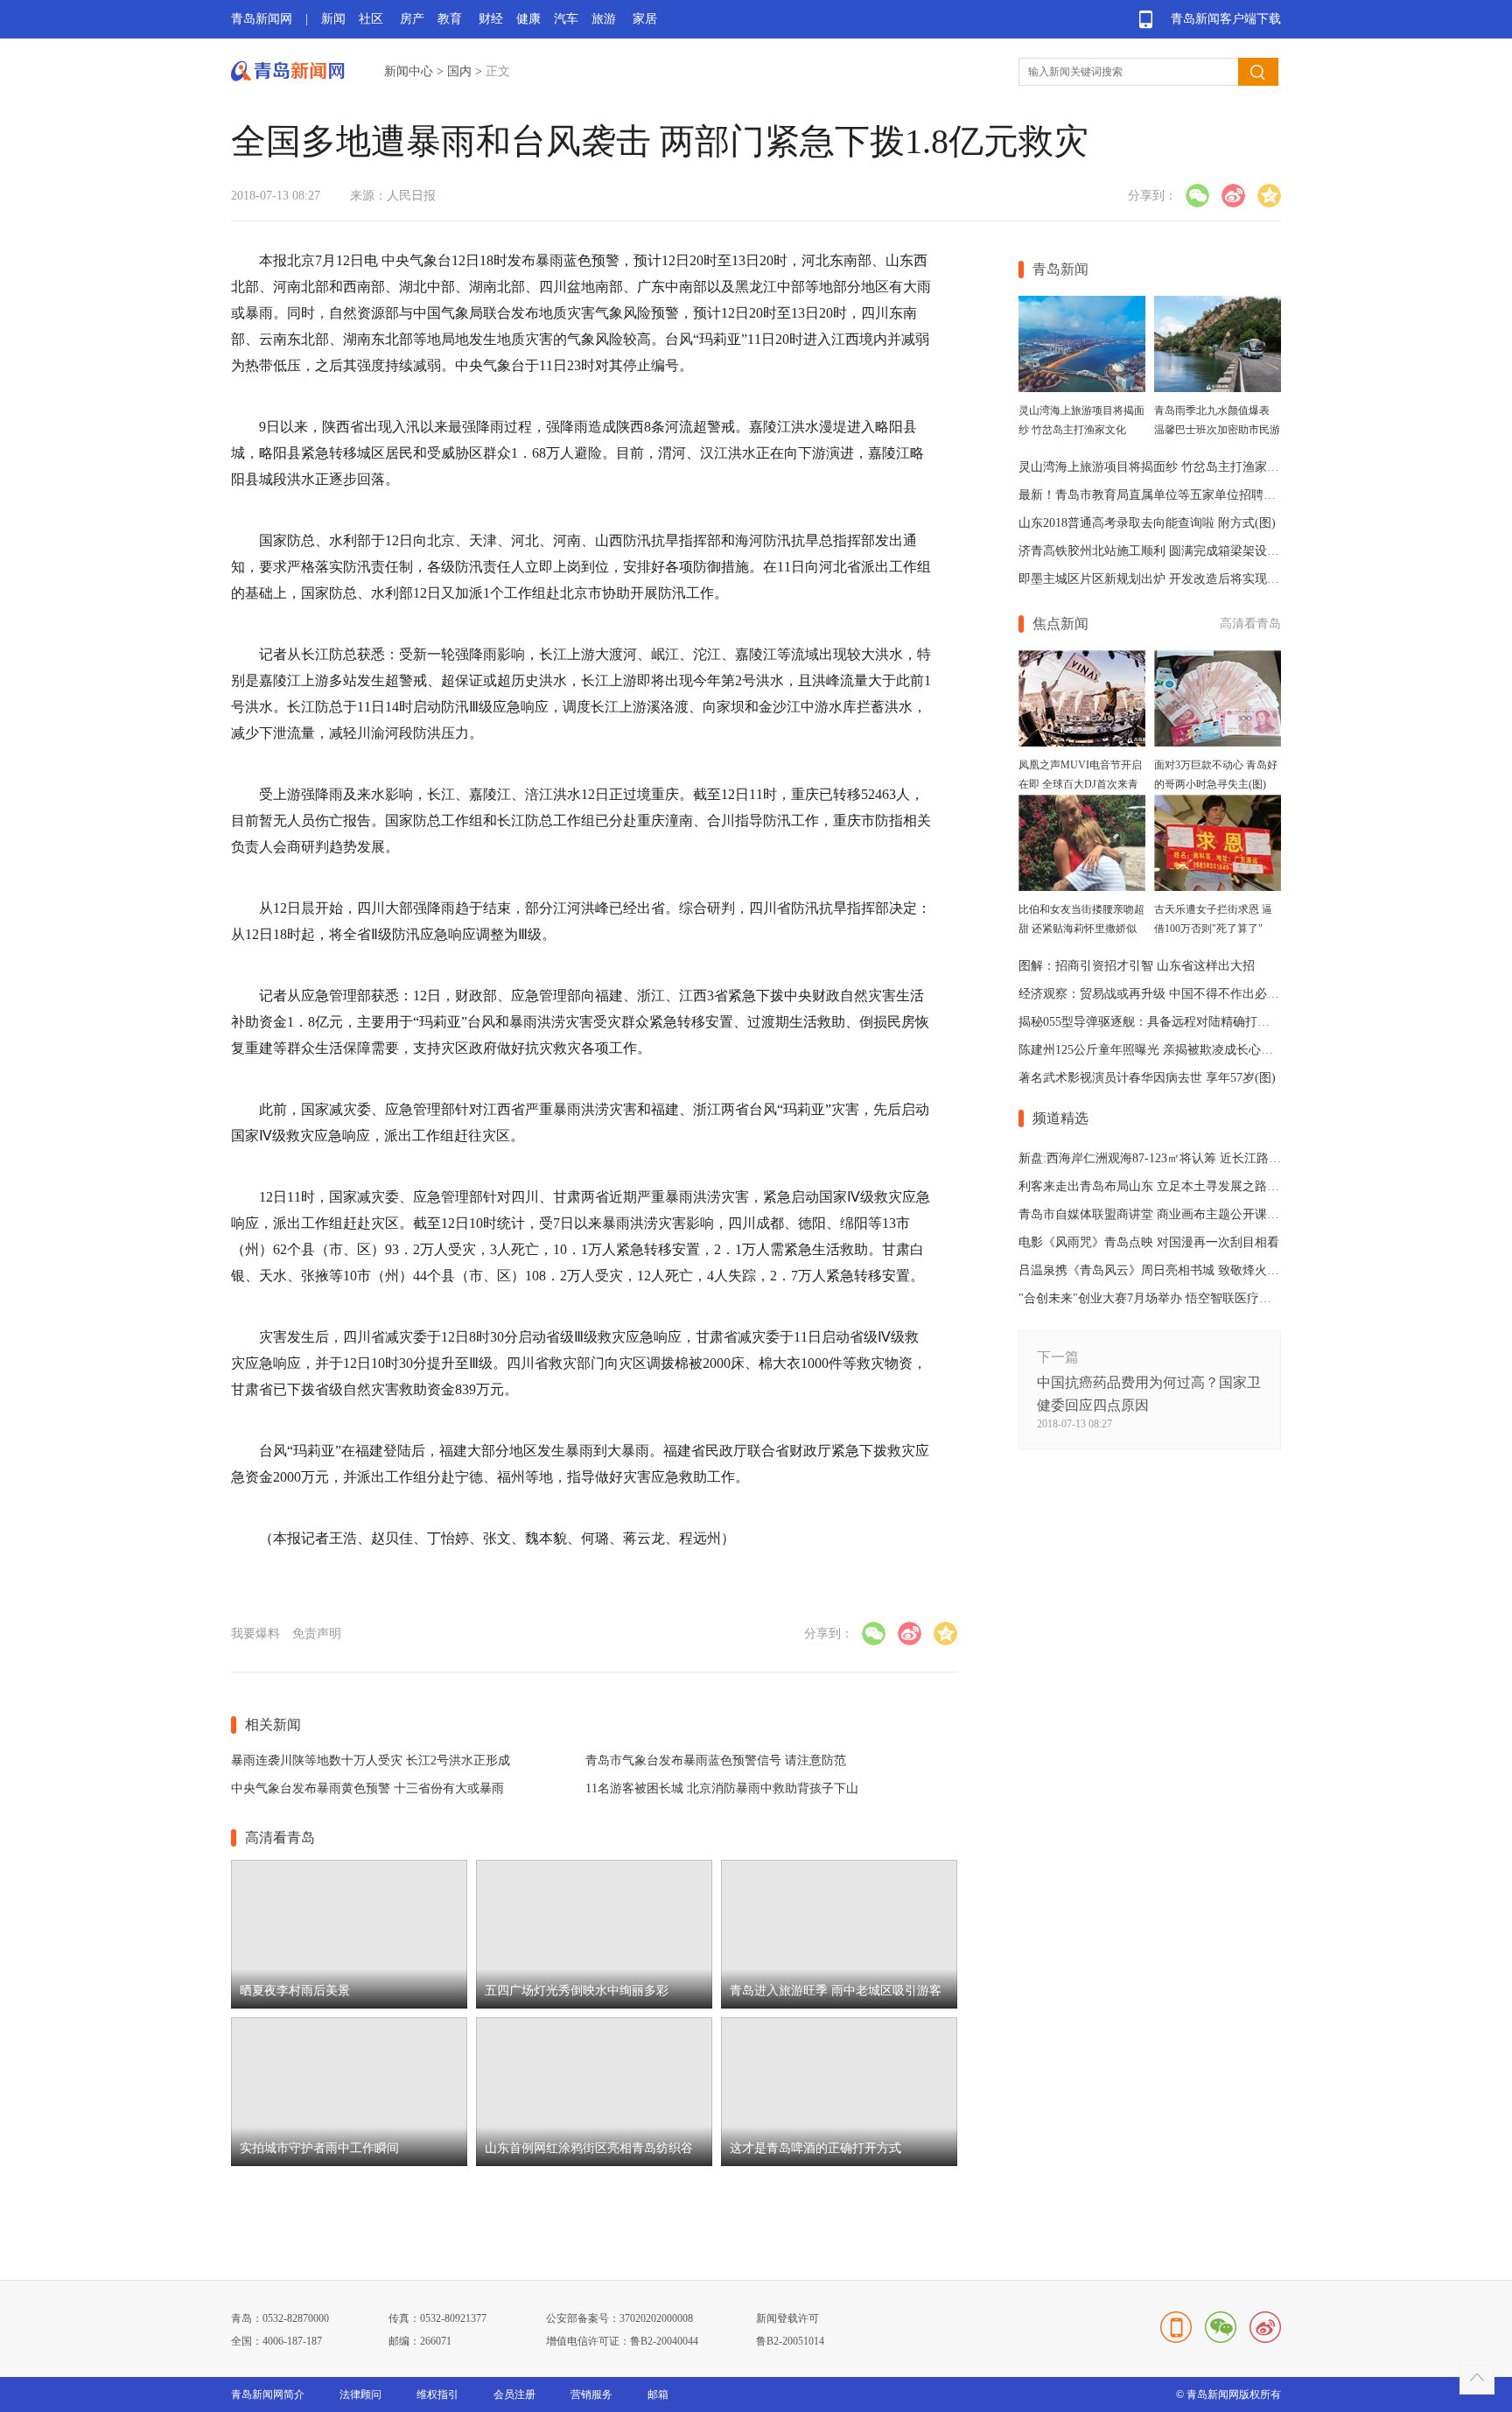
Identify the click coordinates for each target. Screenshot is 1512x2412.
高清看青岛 (1250, 624)
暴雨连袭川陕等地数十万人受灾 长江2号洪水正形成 (371, 1760)
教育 (450, 19)
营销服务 (591, 2394)
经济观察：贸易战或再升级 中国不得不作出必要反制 (1161, 994)
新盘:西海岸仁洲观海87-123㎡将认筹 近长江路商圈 (1156, 1158)
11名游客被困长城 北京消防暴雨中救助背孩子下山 (722, 1788)
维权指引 (437, 2394)
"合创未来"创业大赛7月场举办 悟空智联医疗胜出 (1151, 1298)
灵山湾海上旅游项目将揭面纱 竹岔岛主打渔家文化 (1155, 467)
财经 (491, 19)
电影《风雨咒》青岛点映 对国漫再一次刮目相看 (1149, 1242)
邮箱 (658, 2394)
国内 (459, 71)
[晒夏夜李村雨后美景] (349, 2005)
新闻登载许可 (787, 2318)
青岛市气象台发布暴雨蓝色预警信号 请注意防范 (716, 1760)
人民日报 (411, 196)
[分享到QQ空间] (1269, 196)
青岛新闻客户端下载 (1226, 19)
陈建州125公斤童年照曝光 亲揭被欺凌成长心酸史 (1152, 1050)
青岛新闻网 (262, 19)
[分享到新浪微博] (1233, 196)
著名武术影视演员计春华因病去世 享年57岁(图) (1147, 1078)
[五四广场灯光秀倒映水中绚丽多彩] (594, 2005)
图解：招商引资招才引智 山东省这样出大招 (1137, 966)
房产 (412, 19)
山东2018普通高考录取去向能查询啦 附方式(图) (1147, 523)
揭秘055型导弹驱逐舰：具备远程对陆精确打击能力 (1156, 1022)
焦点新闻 (1060, 624)
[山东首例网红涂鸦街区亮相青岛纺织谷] (594, 2162)
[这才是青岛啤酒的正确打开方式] (839, 2162)
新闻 (333, 19)
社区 (371, 19)
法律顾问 (360, 2394)
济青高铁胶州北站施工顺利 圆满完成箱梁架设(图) (1153, 551)
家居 (645, 19)
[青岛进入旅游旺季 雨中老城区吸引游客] (839, 2005)
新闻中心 (409, 71)
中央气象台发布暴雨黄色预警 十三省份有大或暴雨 (367, 1788)
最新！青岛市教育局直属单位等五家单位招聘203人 (1156, 495)
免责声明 (317, 1634)
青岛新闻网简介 (268, 2394)
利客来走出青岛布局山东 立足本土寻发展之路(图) (1153, 1186)
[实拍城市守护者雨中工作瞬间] (349, 2162)
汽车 (566, 19)
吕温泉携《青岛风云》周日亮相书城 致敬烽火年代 (1155, 1270)
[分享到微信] (1197, 196)
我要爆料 (255, 1634)
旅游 (604, 19)
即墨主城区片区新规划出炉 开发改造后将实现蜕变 (1155, 579)
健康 (528, 19)
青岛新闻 (1060, 269)
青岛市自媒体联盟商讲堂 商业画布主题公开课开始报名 (1167, 1214)
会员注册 (514, 2394)
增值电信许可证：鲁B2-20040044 (622, 2341)
